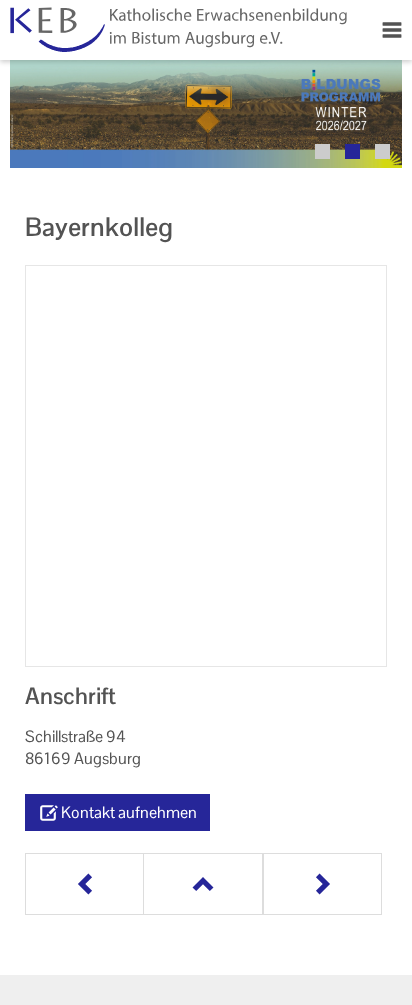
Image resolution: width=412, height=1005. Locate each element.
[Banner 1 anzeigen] (322, 151)
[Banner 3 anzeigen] (382, 151)
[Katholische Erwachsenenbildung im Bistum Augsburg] (176, 30)
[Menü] (392, 30)
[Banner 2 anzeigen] (352, 151)
